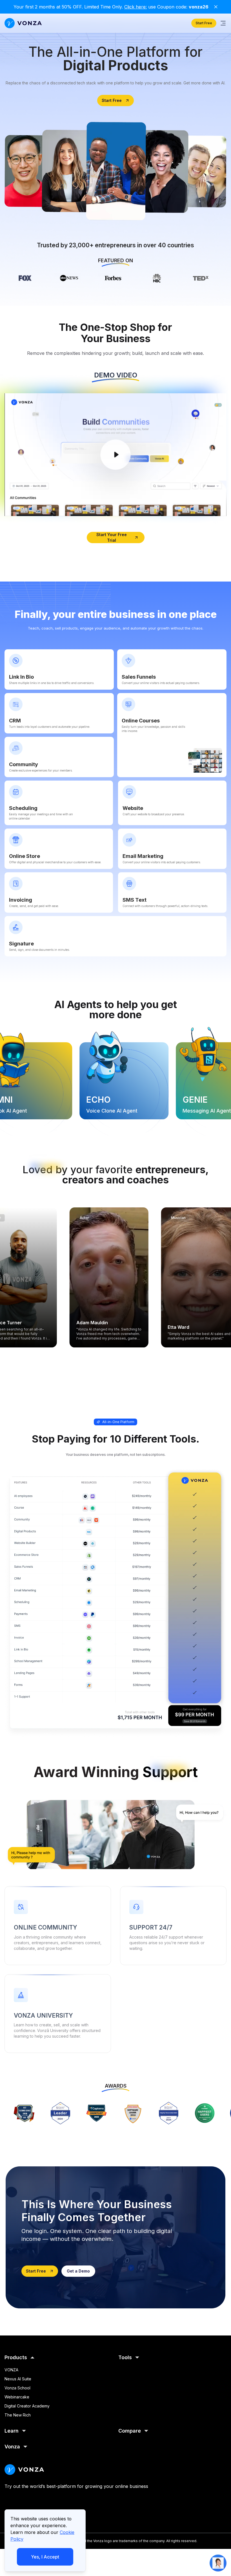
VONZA (11, 2370)
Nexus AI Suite (18, 2379)
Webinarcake (17, 2397)
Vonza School (17, 2388)
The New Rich (18, 2415)
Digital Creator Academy (27, 2406)
